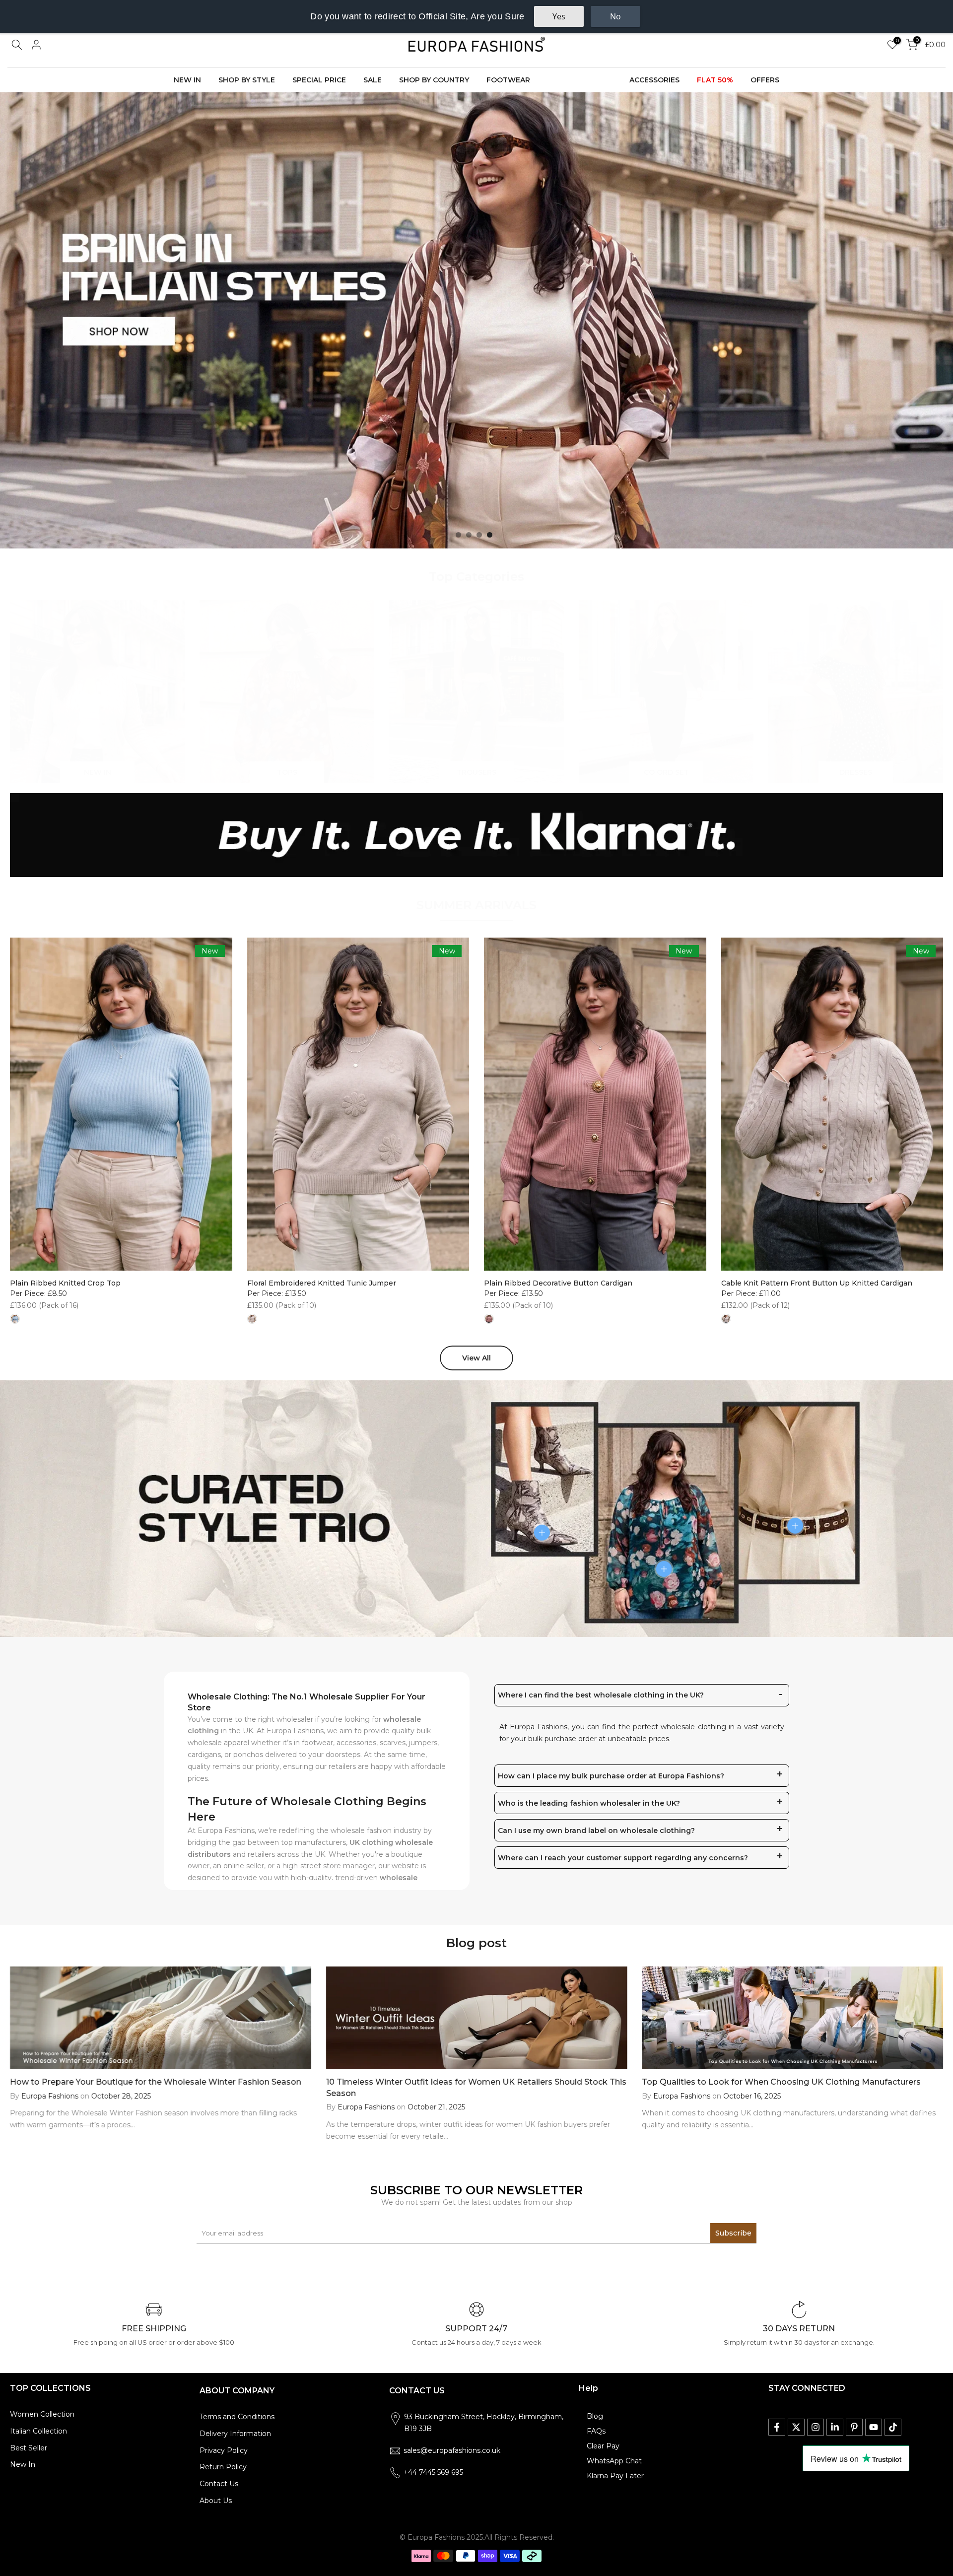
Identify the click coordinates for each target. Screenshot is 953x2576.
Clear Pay (603, 2446)
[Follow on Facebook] (777, 2427)
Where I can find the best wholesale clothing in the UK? (601, 1695)
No (615, 16)
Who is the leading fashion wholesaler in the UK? (589, 1803)
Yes (559, 16)
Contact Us (219, 2484)
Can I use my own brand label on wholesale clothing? (596, 1830)
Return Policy (223, 2467)
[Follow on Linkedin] (835, 2427)
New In (23, 2464)
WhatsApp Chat (614, 2461)
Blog (595, 2416)
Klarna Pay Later (615, 2476)
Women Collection (42, 2414)
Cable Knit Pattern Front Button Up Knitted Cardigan (817, 1283)
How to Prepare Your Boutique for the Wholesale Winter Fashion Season (156, 2082)
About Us (216, 2501)
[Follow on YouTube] (874, 2427)
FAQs (596, 2431)
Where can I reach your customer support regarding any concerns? (623, 1858)
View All (476, 1358)
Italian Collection (38, 2431)
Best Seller (29, 2448)
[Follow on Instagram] (816, 2427)
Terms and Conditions (237, 2417)
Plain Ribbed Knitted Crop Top (65, 1283)
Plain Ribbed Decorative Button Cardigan (558, 1283)
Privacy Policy (224, 2450)
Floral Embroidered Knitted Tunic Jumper (322, 1283)
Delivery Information (235, 2434)
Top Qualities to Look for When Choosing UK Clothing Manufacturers (781, 2082)
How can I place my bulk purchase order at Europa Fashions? (611, 1776)
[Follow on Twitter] (796, 2427)
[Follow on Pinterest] (854, 2427)
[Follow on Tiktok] (893, 2427)
